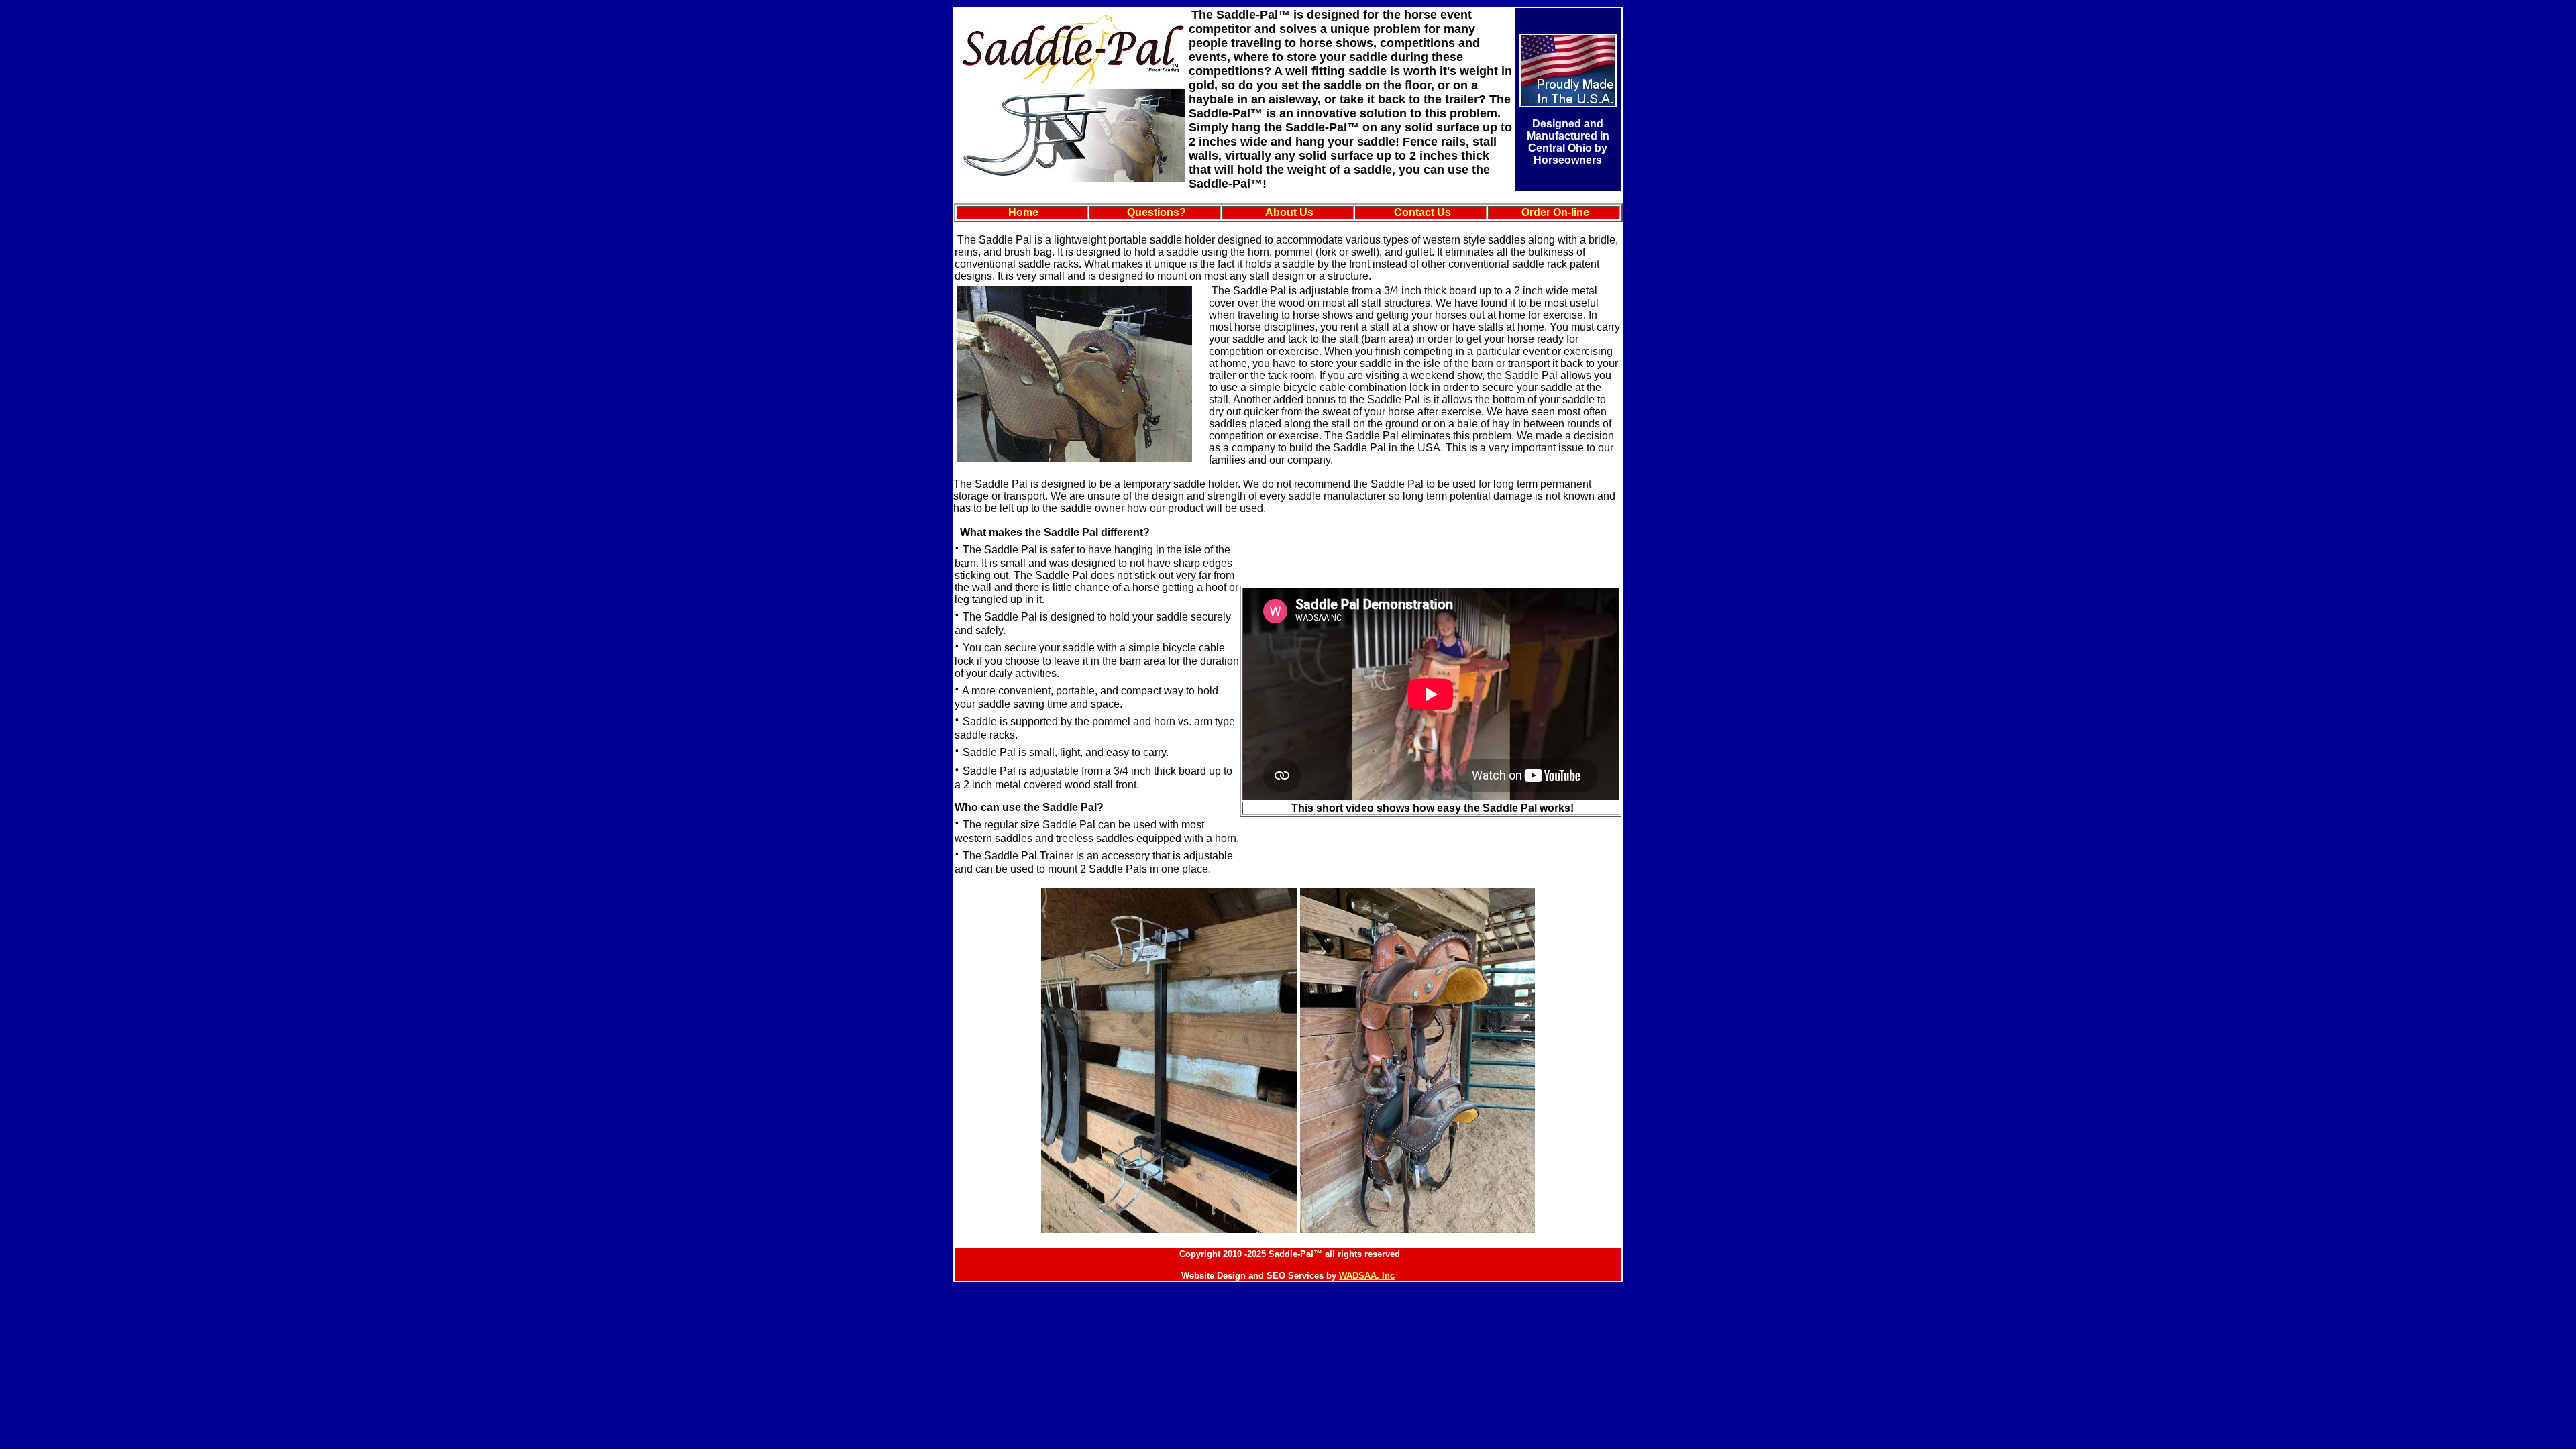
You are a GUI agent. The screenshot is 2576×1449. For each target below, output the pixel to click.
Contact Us (1423, 212)
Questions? (1157, 212)
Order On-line (1555, 212)
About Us (1289, 212)
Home (1023, 212)
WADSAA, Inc (1367, 1276)
